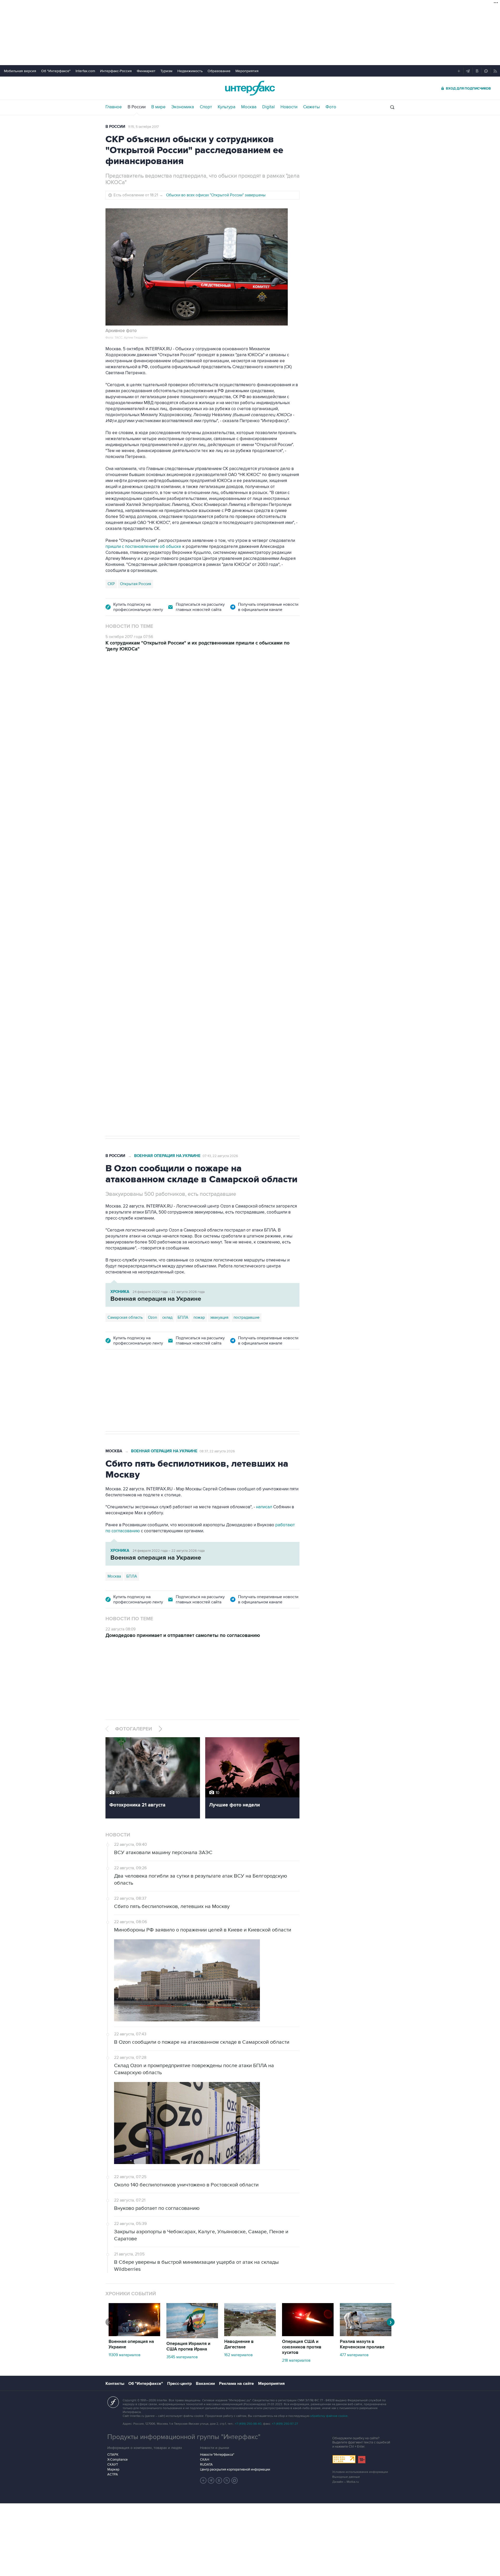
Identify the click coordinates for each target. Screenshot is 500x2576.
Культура (227, 107)
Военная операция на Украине (167, 688)
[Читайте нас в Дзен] (203, 2480)
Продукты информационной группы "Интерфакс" (184, 2437)
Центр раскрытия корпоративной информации (235, 2469)
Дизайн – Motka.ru (346, 2482)
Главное (114, 107)
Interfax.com (85, 71)
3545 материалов (182, 2357)
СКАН (205, 2460)
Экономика (183, 107)
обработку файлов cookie (329, 2416)
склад (167, 1317)
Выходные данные (346, 2477)
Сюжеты (311, 107)
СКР (111, 584)
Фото (331, 107)
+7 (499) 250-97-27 (285, 2424)
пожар (199, 1317)
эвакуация (219, 1317)
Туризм (166, 71)
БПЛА (205, 960)
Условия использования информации (360, 2472)
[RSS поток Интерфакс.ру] (227, 2480)
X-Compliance (117, 2460)
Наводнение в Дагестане (239, 2344)
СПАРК (113, 2455)
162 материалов (238, 2355)
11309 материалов (124, 2355)
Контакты (115, 2384)
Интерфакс (250, 88)
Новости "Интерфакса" (217, 2455)
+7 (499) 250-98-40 (248, 2424)
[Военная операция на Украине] (134, 2335)
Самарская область (125, 960)
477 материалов (354, 2355)
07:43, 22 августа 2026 (220, 1156)
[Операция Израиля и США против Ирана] (192, 2337)
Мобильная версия (20, 71)
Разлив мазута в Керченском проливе (362, 2344)
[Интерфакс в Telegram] (211, 2480)
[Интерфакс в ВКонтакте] (219, 2480)
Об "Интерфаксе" (56, 71)
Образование (219, 71)
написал (264, 1507)
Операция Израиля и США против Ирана (188, 2346)
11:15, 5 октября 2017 (143, 127)
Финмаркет (146, 71)
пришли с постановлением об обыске (143, 547)
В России (137, 107)
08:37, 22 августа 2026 (217, 1451)
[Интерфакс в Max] (235, 2480)
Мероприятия (247, 71)
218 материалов (296, 2360)
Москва (249, 107)
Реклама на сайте (236, 2384)
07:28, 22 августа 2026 (221, 688)
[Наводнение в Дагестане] (250, 2335)
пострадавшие (246, 1317)
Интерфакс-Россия (116, 71)
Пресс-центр (179, 2384)
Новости (289, 107)
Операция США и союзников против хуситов (302, 2347)
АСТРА (113, 2474)
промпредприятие (178, 960)
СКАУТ (113, 2465)
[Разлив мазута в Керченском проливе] (366, 2335)
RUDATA (206, 2465)
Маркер (113, 2469)
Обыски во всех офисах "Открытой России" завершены (216, 195)
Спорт (206, 107)
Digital (268, 107)
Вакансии (205, 2384)
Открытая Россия (136, 584)
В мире (158, 107)
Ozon (152, 960)
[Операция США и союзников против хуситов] (308, 2335)
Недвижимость (190, 71)
